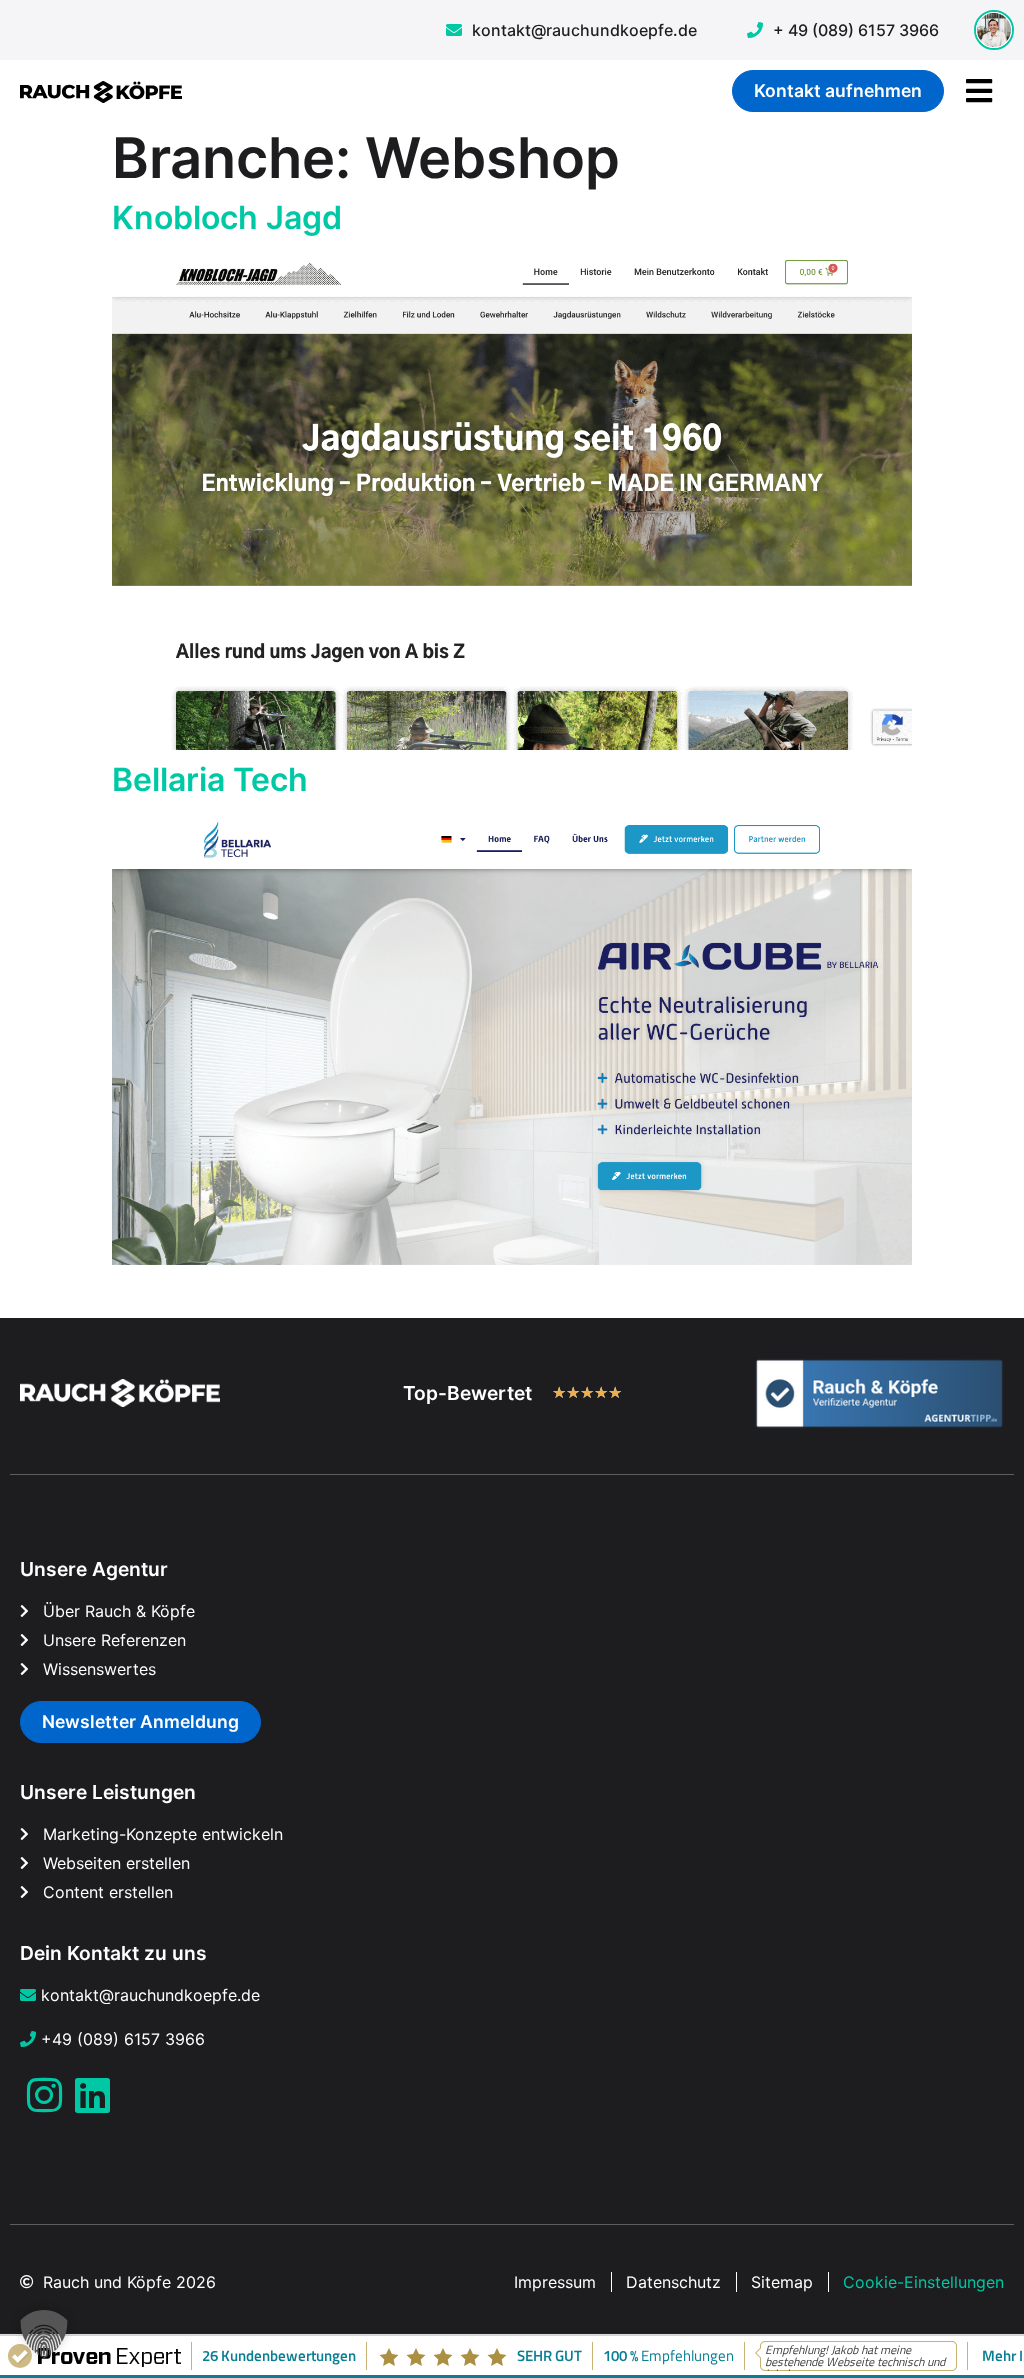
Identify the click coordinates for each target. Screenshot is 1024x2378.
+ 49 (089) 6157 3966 (856, 30)
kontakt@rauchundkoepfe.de (584, 30)
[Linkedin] (92, 2095)
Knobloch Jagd (227, 217)
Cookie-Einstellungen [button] (923, 2282)
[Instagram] (44, 2095)
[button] (44, 2334)
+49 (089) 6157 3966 (123, 2039)
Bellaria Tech (210, 779)
